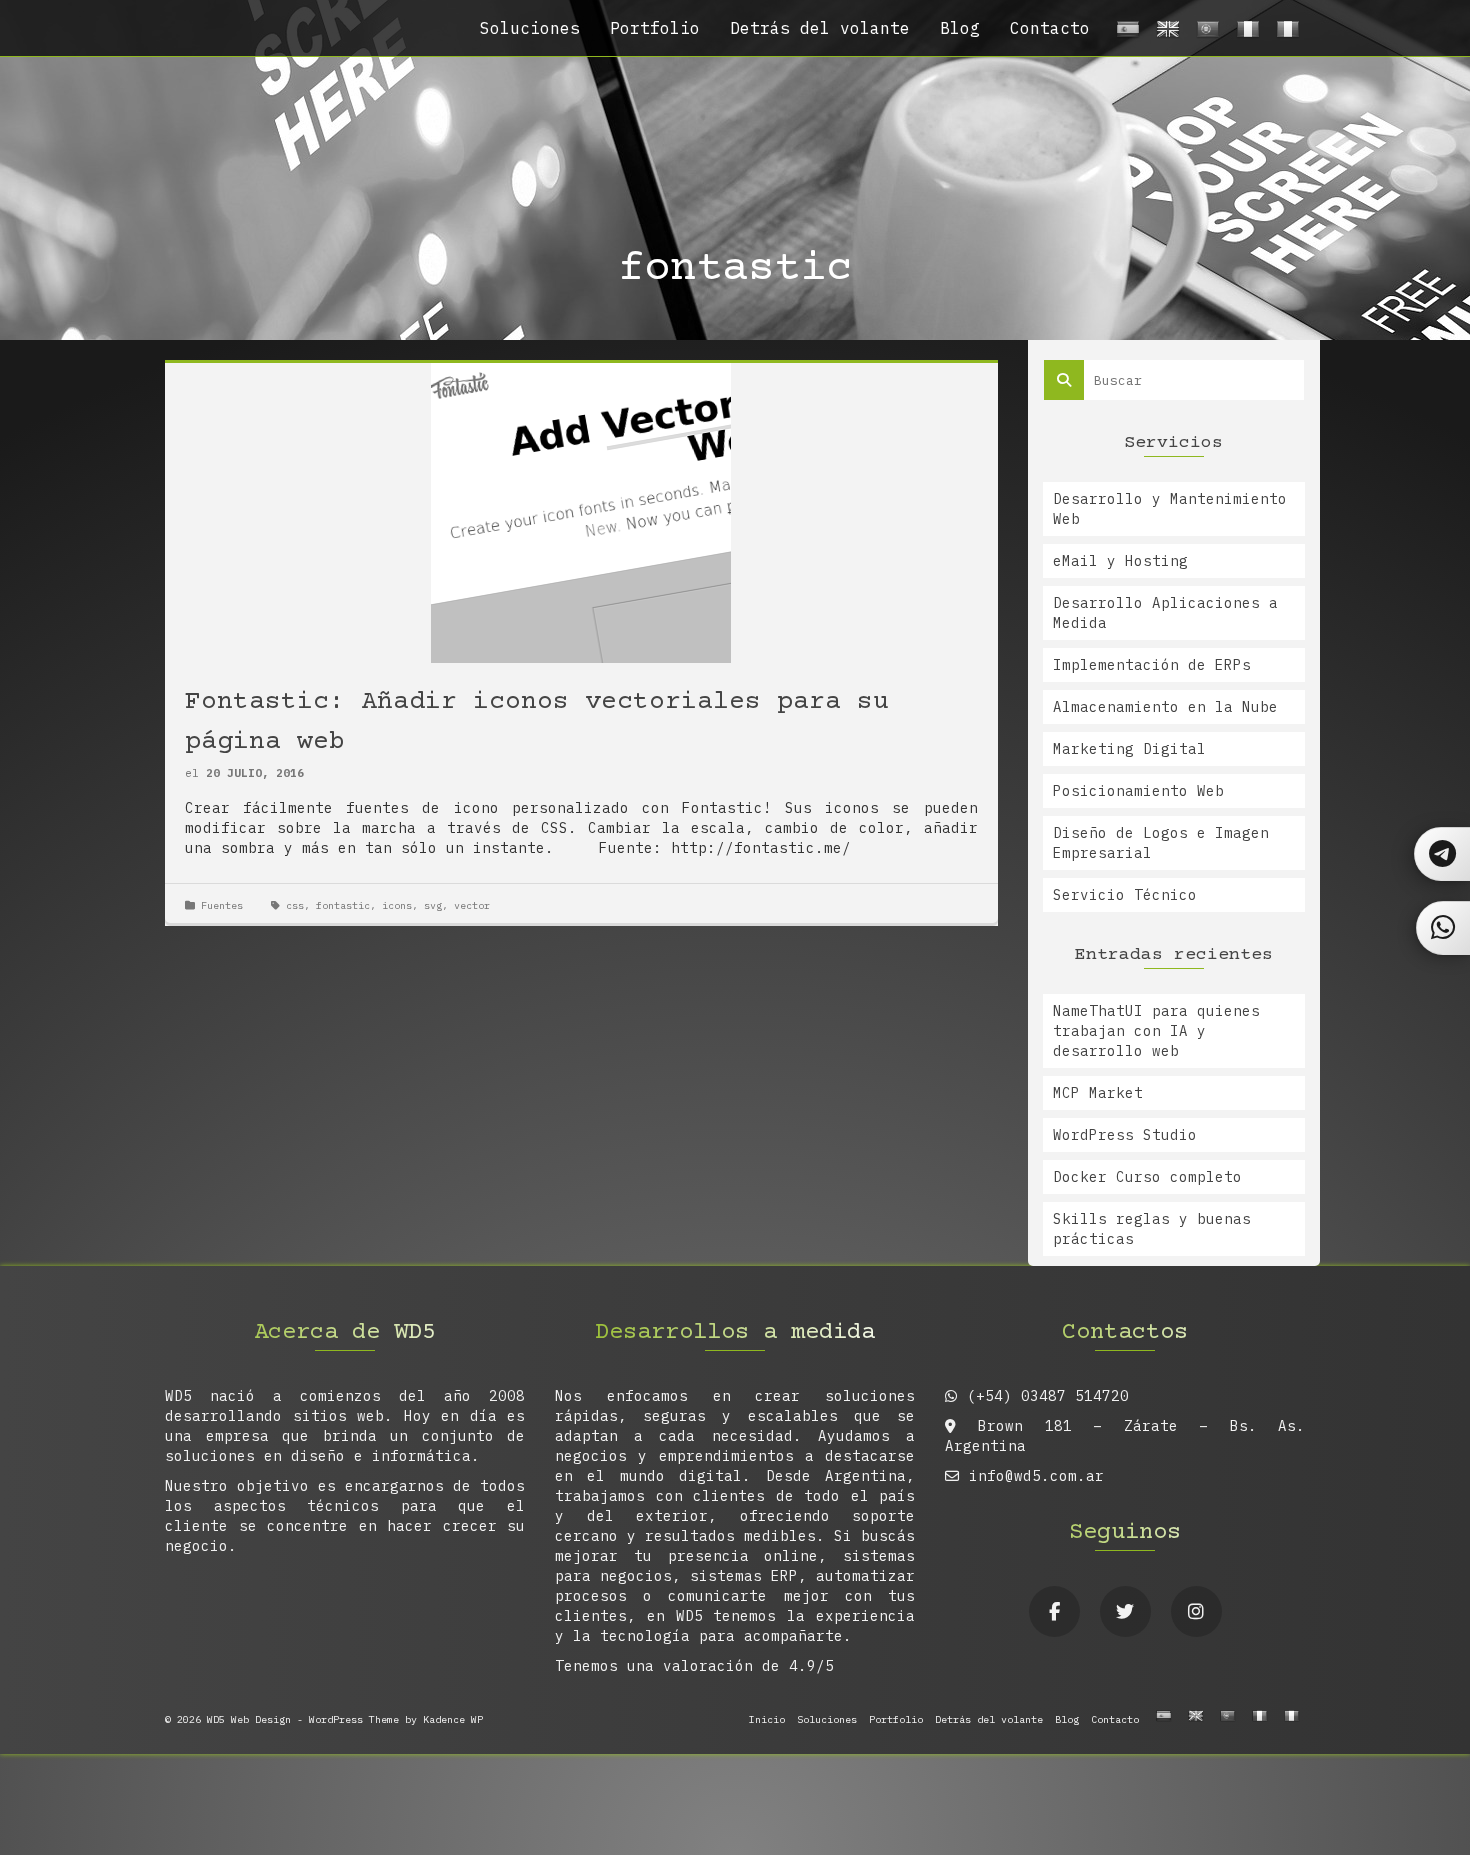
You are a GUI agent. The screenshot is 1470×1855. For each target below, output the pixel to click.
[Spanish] (1125, 33)
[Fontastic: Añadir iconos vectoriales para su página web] (581, 512)
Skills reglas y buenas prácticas (1152, 1229)
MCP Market (1098, 1093)
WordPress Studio (1125, 1135)
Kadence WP (453, 1719)
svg (433, 905)
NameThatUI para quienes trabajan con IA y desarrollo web (1156, 1031)
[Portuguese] (1205, 33)
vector (472, 905)
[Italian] (1285, 33)
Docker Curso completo (1147, 1177)
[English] (1165, 33)
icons (397, 905)
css (295, 905)
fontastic (343, 905)
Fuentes (222, 905)
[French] (1245, 33)
